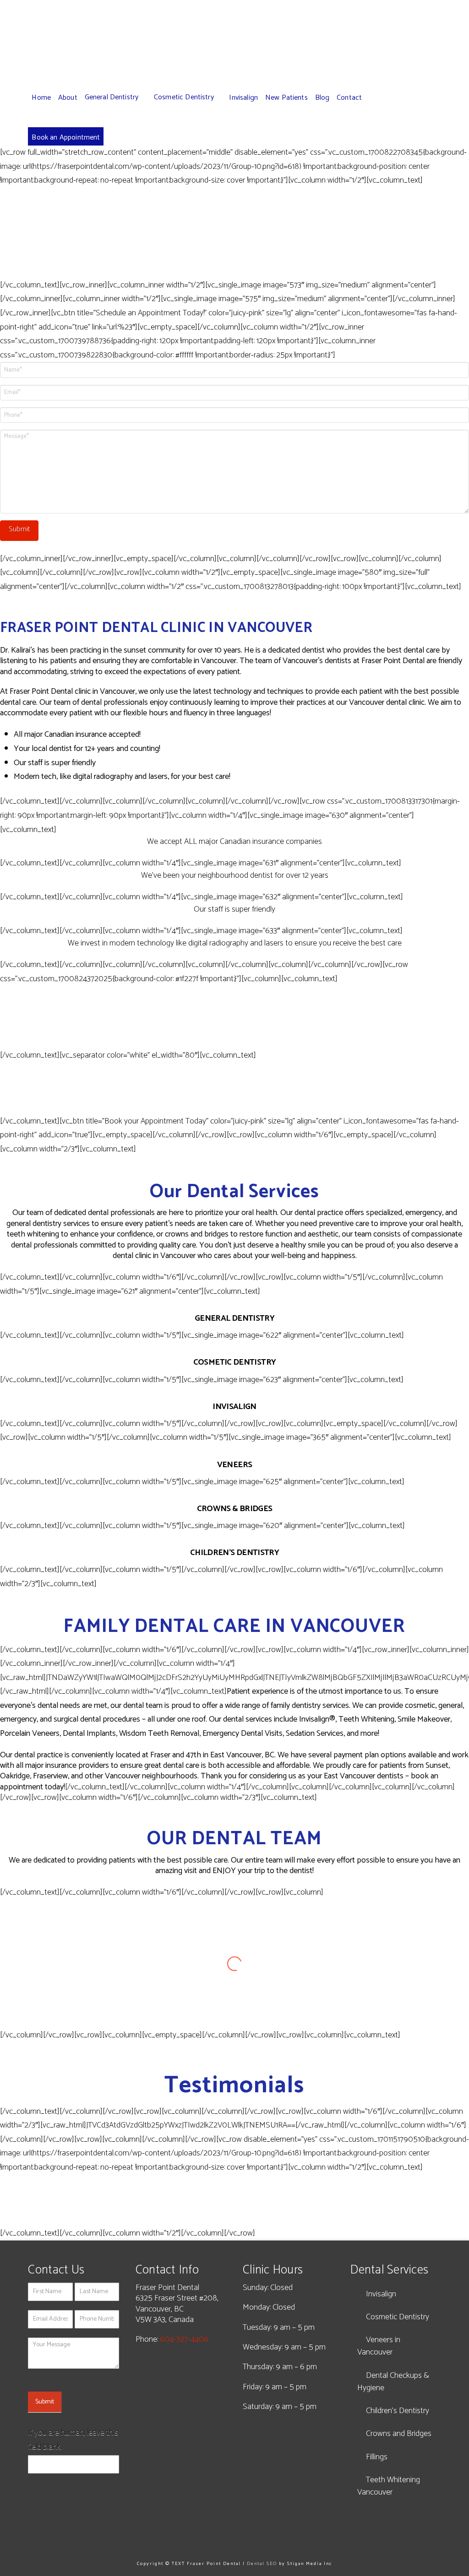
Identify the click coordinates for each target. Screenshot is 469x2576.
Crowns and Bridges (399, 2434)
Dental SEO (262, 2564)
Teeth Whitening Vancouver (389, 2486)
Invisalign (381, 2294)
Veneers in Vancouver (379, 2346)
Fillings (377, 2457)
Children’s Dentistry (398, 2411)
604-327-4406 (184, 2339)
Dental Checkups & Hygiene (393, 2382)
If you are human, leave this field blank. (73, 2440)
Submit (45, 2402)
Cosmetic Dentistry (398, 2317)
